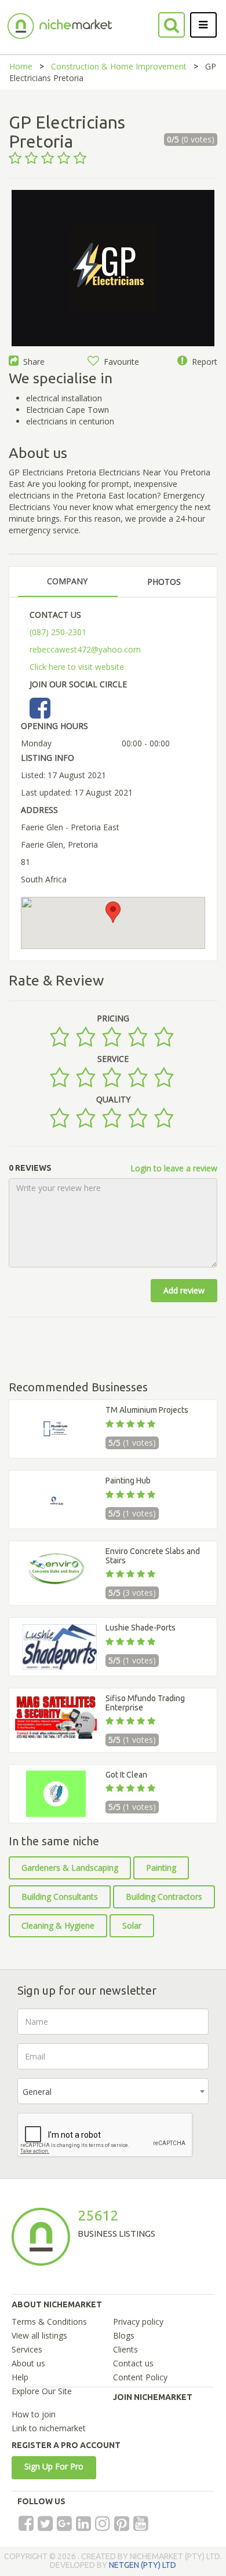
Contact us (133, 2363)
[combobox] (113, 2091)
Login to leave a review (174, 1168)
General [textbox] (37, 2092)
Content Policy (140, 2377)
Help (20, 2377)
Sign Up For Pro (54, 2466)
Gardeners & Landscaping (70, 1868)
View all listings (39, 2335)
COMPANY (67, 581)
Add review (184, 1290)
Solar (132, 1925)
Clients (125, 2349)
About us (28, 2363)
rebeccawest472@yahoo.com (85, 649)
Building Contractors (164, 1897)
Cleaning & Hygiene (58, 1925)
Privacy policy (138, 2322)
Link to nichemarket (49, 2428)
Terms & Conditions (49, 2322)
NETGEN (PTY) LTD (143, 2565)
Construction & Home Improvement (119, 66)
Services (27, 2349)
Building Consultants (60, 1897)
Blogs (124, 2335)
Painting (161, 1868)
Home (21, 66)
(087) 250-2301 (58, 632)
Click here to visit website (77, 667)
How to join (34, 2414)
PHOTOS (164, 582)
